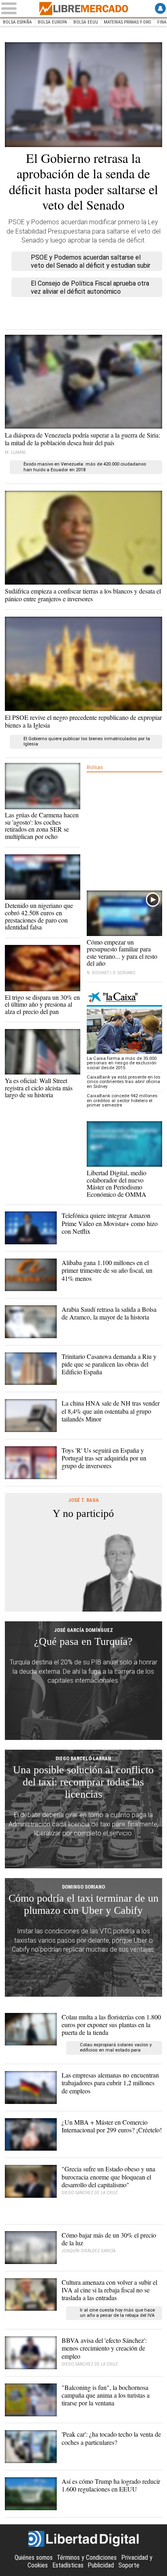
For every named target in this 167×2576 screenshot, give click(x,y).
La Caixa (124, 998)
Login (160, 8)
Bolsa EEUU (86, 22)
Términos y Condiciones (87, 2558)
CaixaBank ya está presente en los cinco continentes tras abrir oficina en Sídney (124, 1082)
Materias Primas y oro (127, 22)
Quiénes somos (34, 2558)
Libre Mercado (83, 9)
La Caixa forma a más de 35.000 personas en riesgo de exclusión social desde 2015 (122, 1063)
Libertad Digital (83, 2539)
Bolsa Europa (52, 22)
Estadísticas (68, 2565)
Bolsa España (17, 22)
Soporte (129, 2565)
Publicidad (101, 2565)
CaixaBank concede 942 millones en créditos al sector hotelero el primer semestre (122, 1101)
